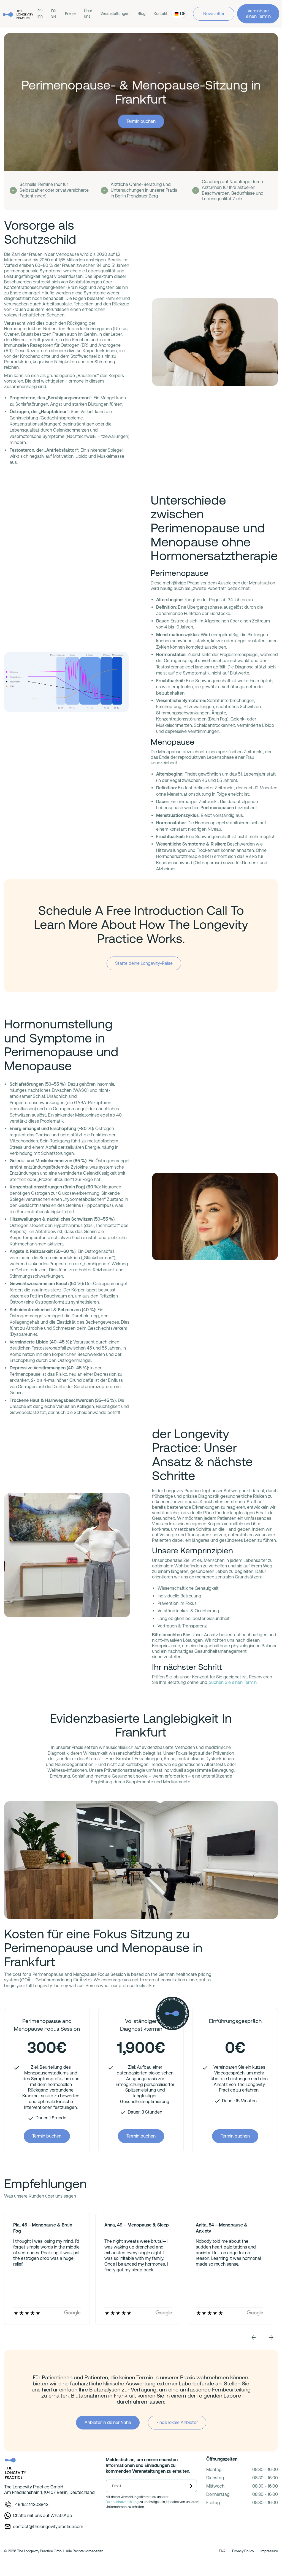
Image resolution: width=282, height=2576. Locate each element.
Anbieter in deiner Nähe (108, 2422)
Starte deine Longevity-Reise (144, 963)
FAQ (222, 2551)
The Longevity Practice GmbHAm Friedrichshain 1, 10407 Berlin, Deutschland (49, 2490)
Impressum (269, 2551)
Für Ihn (40, 13)
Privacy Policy (243, 2551)
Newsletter (214, 14)
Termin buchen (141, 121)
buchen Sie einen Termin (233, 1682)
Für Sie (54, 13)
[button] (254, 2337)
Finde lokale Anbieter (177, 2422)
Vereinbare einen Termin (258, 14)
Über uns (88, 13)
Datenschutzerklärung (122, 2502)
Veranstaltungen (115, 13)
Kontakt (161, 13)
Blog (142, 13)
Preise (70, 13)
